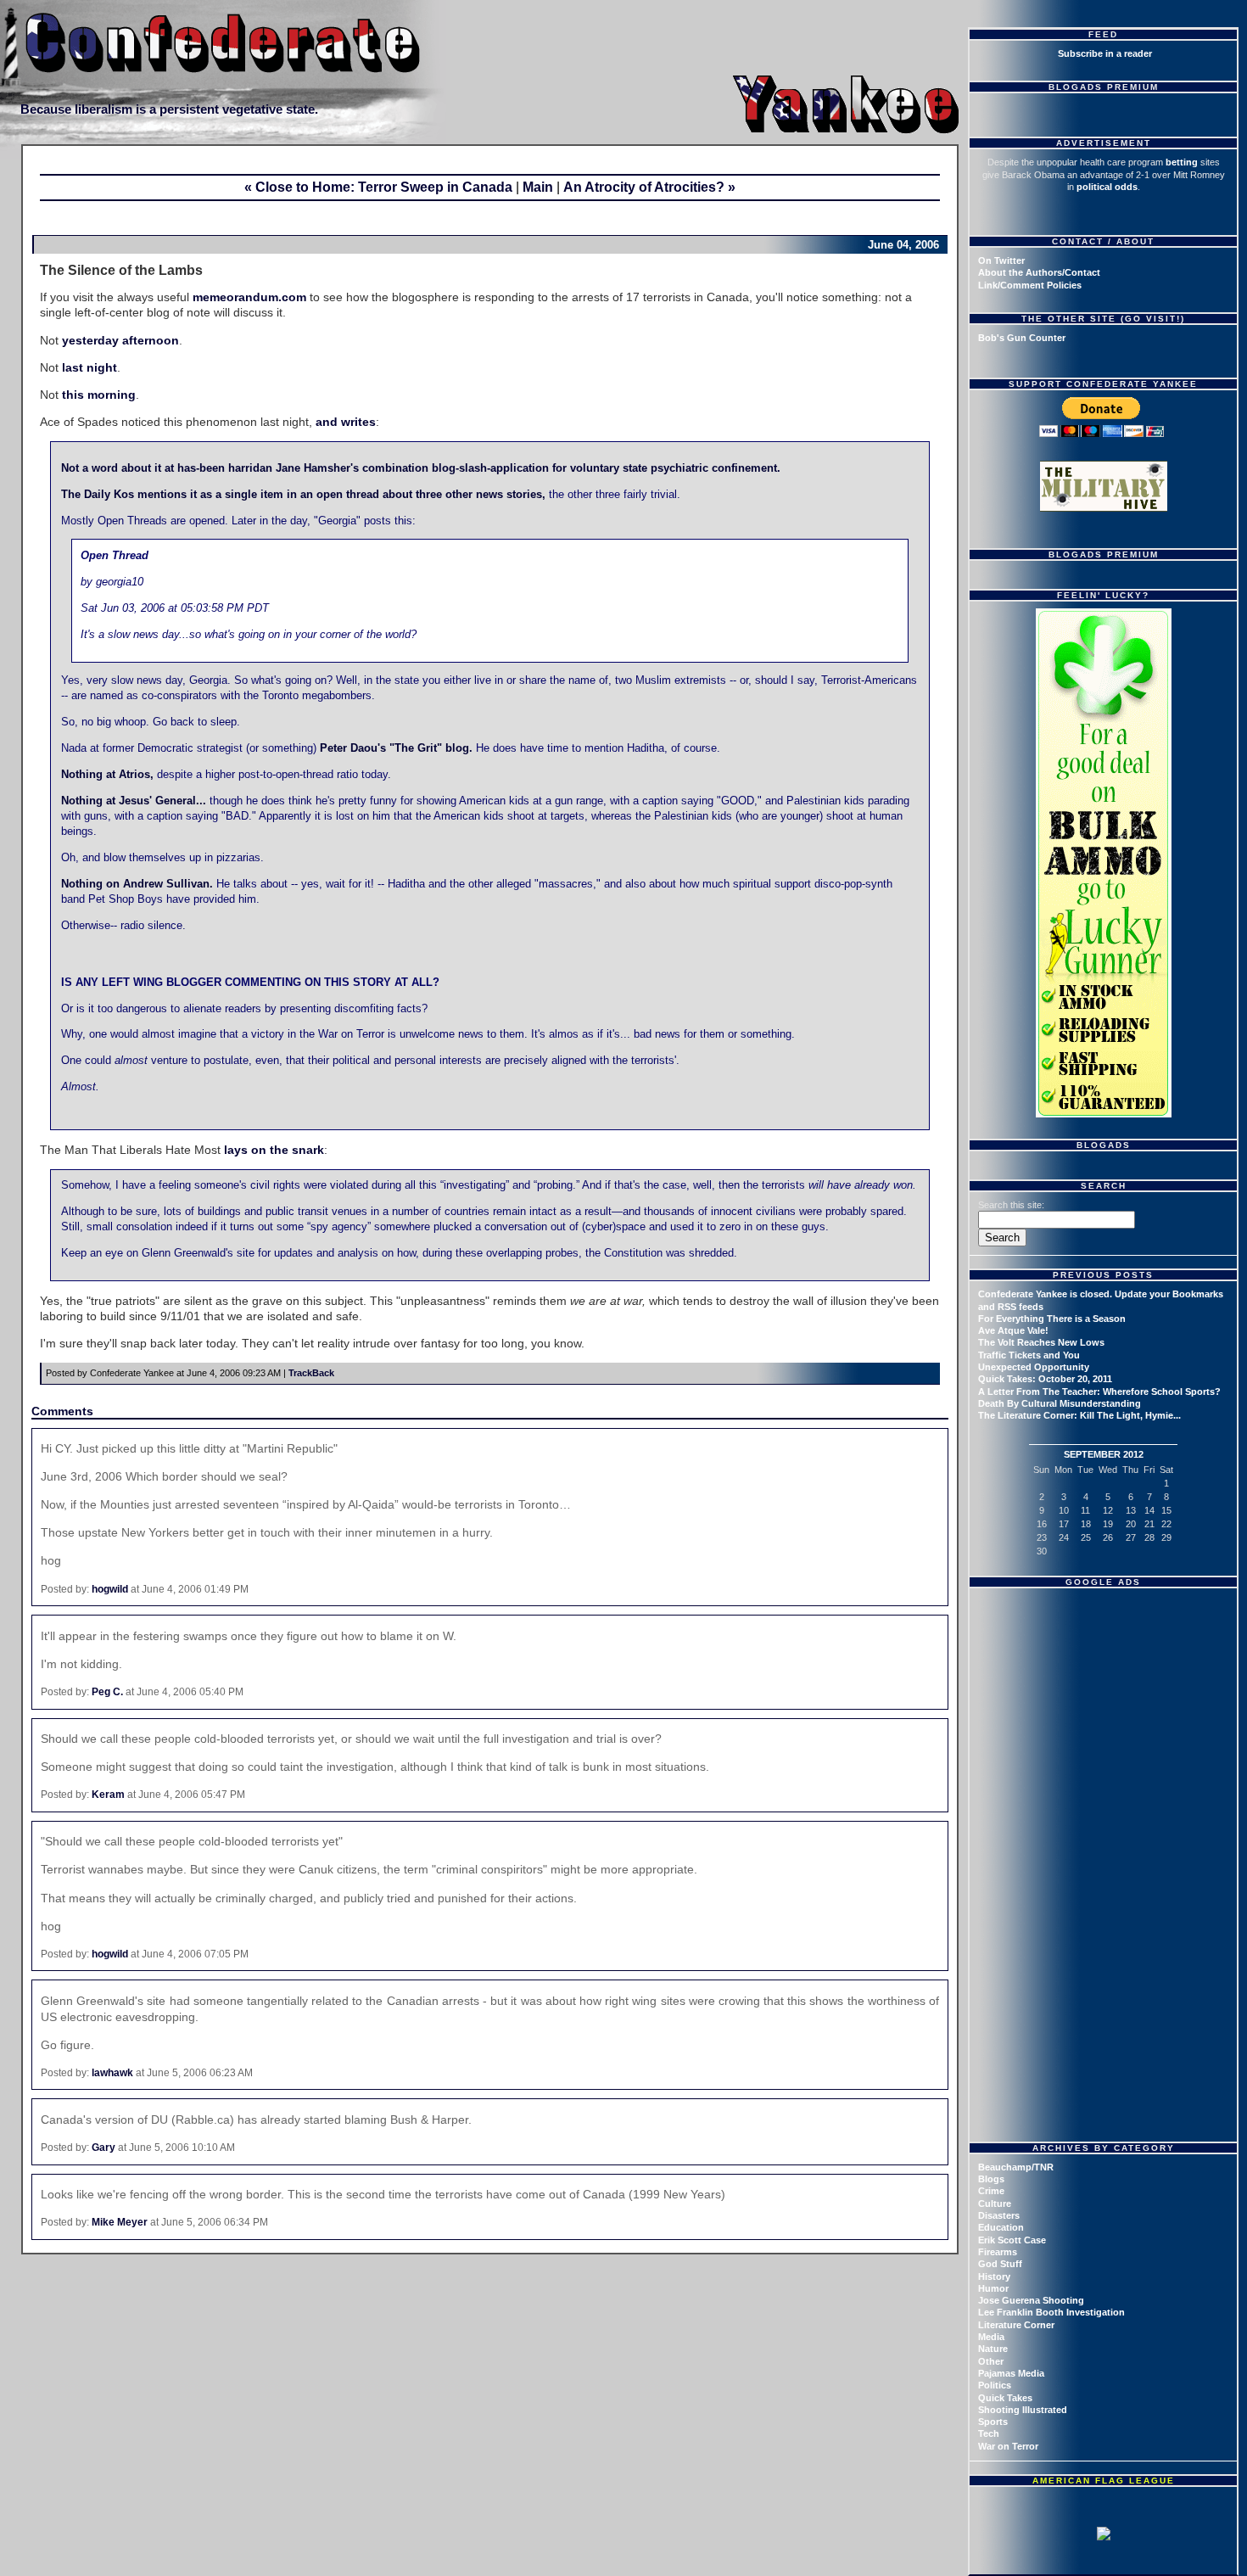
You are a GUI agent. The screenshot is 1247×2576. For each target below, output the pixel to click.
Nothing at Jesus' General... (134, 801)
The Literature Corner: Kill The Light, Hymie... (1079, 1415)
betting (1182, 162)
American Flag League (1104, 2481)
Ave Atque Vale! (1013, 1330)
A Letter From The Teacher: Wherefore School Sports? (1099, 1392)
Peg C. (107, 1692)
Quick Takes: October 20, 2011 (1045, 1379)
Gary (103, 2148)
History (994, 2276)
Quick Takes (1005, 2398)
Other (991, 2361)
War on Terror (1008, 2446)
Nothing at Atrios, (107, 775)
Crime (991, 2191)
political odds (1107, 187)
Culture (995, 2204)
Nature (993, 2349)
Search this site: (1011, 1205)
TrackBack (311, 1373)
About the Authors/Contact (1039, 272)
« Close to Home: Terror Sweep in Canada (378, 187)
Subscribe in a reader (1105, 53)
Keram (108, 1795)
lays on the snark (274, 1150)
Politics (995, 2385)
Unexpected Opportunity (1034, 1367)
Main (538, 187)
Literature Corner (1016, 2325)
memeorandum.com (249, 297)
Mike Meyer (120, 2222)
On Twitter (1001, 260)
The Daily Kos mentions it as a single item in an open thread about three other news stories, (303, 495)
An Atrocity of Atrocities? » (649, 187)
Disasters (999, 2215)
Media (991, 2337)
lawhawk (112, 2073)
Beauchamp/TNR (1016, 2167)
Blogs (991, 2179)
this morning (99, 395)
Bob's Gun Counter (1022, 338)
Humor (993, 2288)
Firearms (998, 2252)
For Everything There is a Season (1052, 1319)
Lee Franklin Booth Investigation (1051, 2312)
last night (89, 367)
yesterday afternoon (120, 340)
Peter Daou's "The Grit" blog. (396, 748)
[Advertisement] (1105, 1701)
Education (1001, 2227)
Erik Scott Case (1012, 2240)
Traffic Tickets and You (1029, 1355)
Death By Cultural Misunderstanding (1060, 1403)
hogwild (110, 1589)
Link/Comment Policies (1030, 285)
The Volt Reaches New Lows (1041, 1342)
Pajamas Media (1011, 2373)
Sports (993, 2422)
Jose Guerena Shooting (1031, 2300)
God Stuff (1000, 2264)
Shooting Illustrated (1023, 2410)
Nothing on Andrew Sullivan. (137, 884)
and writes (346, 422)
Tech (989, 2433)
